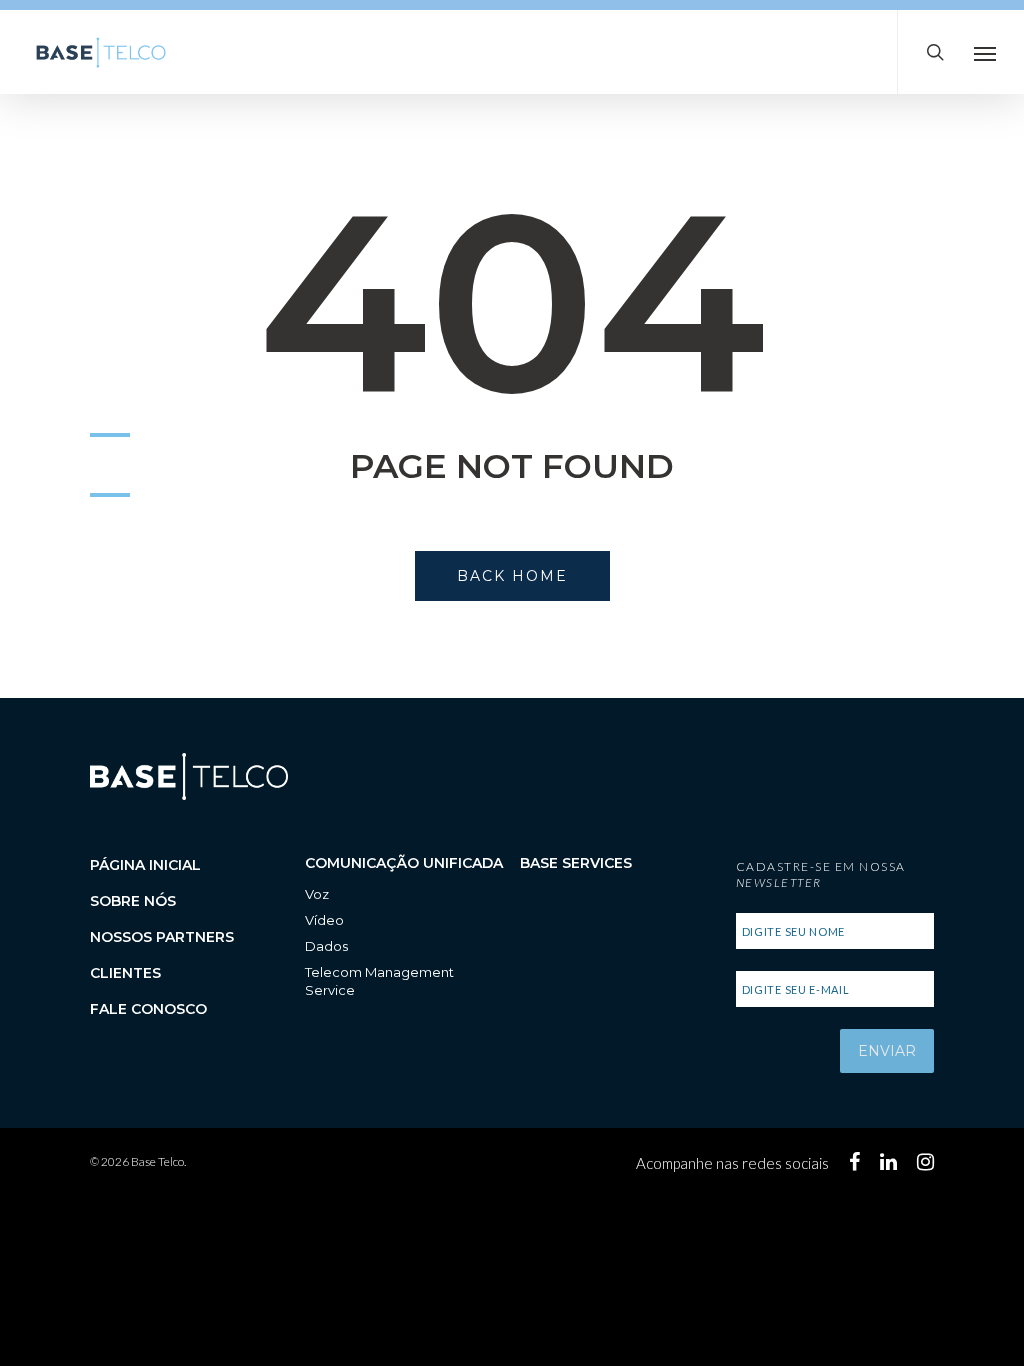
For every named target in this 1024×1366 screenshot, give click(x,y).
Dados (326, 946)
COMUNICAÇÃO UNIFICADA (404, 863)
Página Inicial (145, 865)
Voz (317, 894)
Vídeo (324, 920)
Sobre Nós (133, 901)
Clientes (125, 973)
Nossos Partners (162, 937)
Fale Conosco (148, 1009)
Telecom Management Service (379, 981)
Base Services (576, 863)
